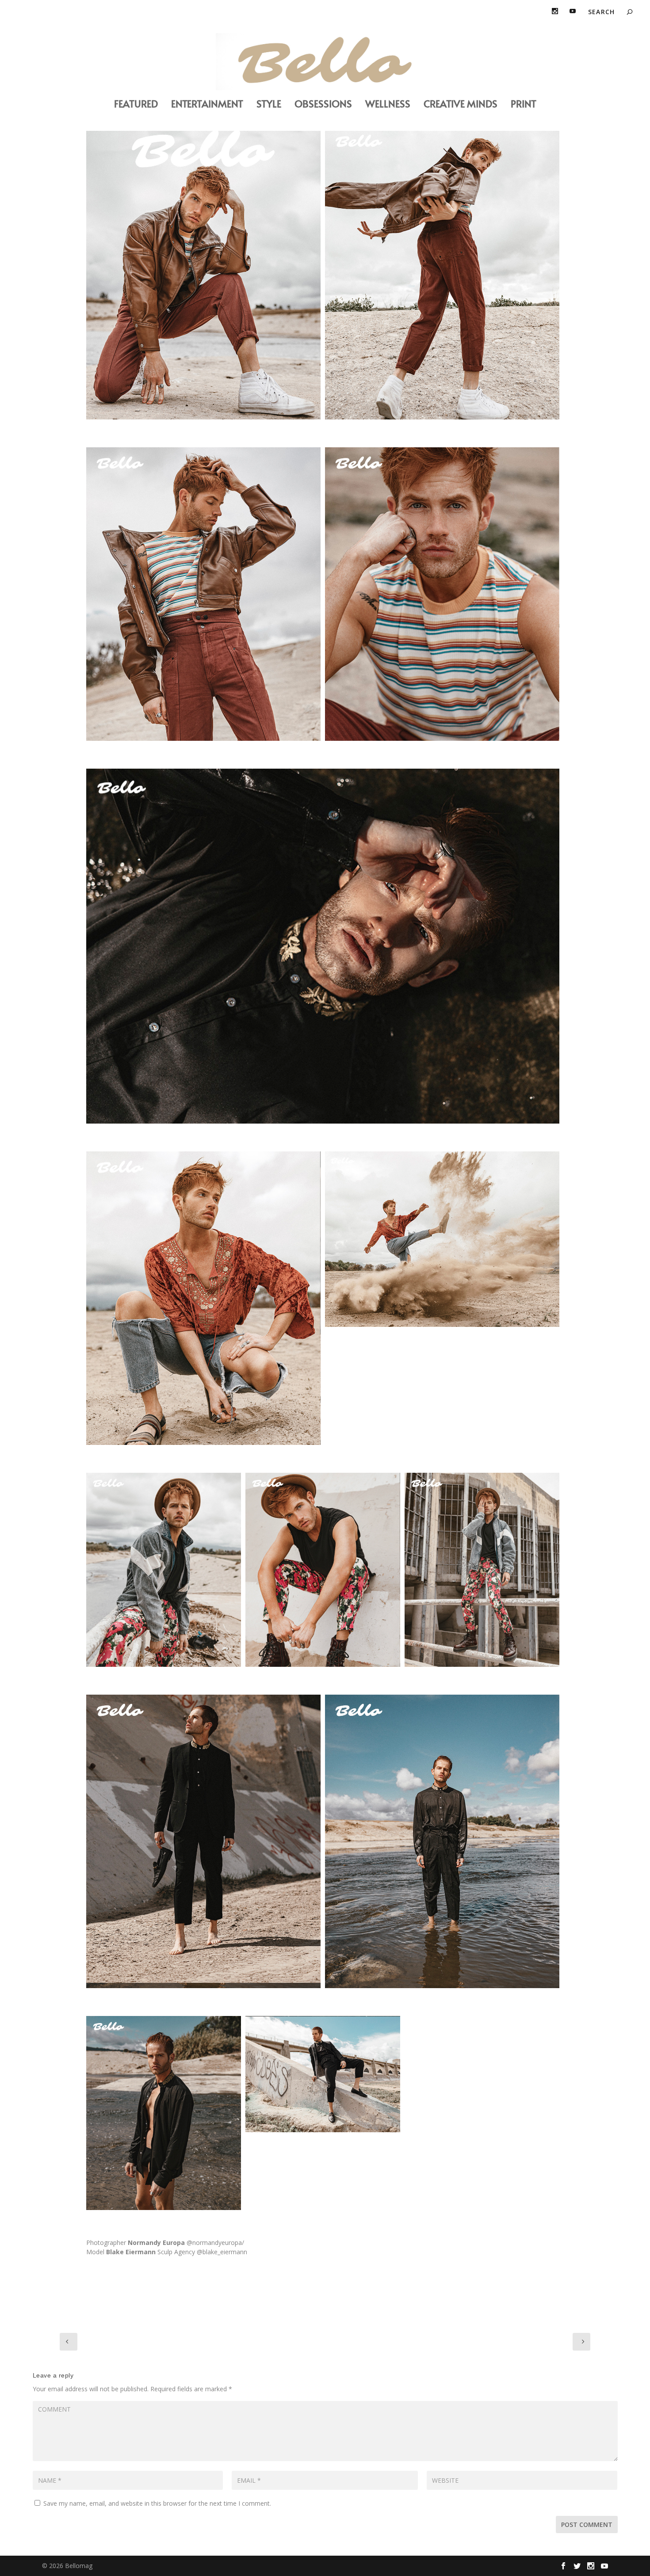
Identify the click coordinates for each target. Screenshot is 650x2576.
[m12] (442, 1239)
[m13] (323, 2074)
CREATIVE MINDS (461, 105)
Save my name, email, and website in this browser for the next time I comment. (157, 2503)
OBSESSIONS (323, 105)
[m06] (482, 1570)
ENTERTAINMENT (207, 105)
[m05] (164, 1570)
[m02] (203, 594)
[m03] (442, 594)
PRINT (524, 105)
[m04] (442, 272)
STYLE (269, 105)
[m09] (203, 1842)
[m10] (442, 1842)
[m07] (323, 1570)
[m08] (203, 1298)
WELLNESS (388, 105)
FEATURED (136, 105)
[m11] (164, 2113)
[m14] (323, 946)
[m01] (203, 272)
